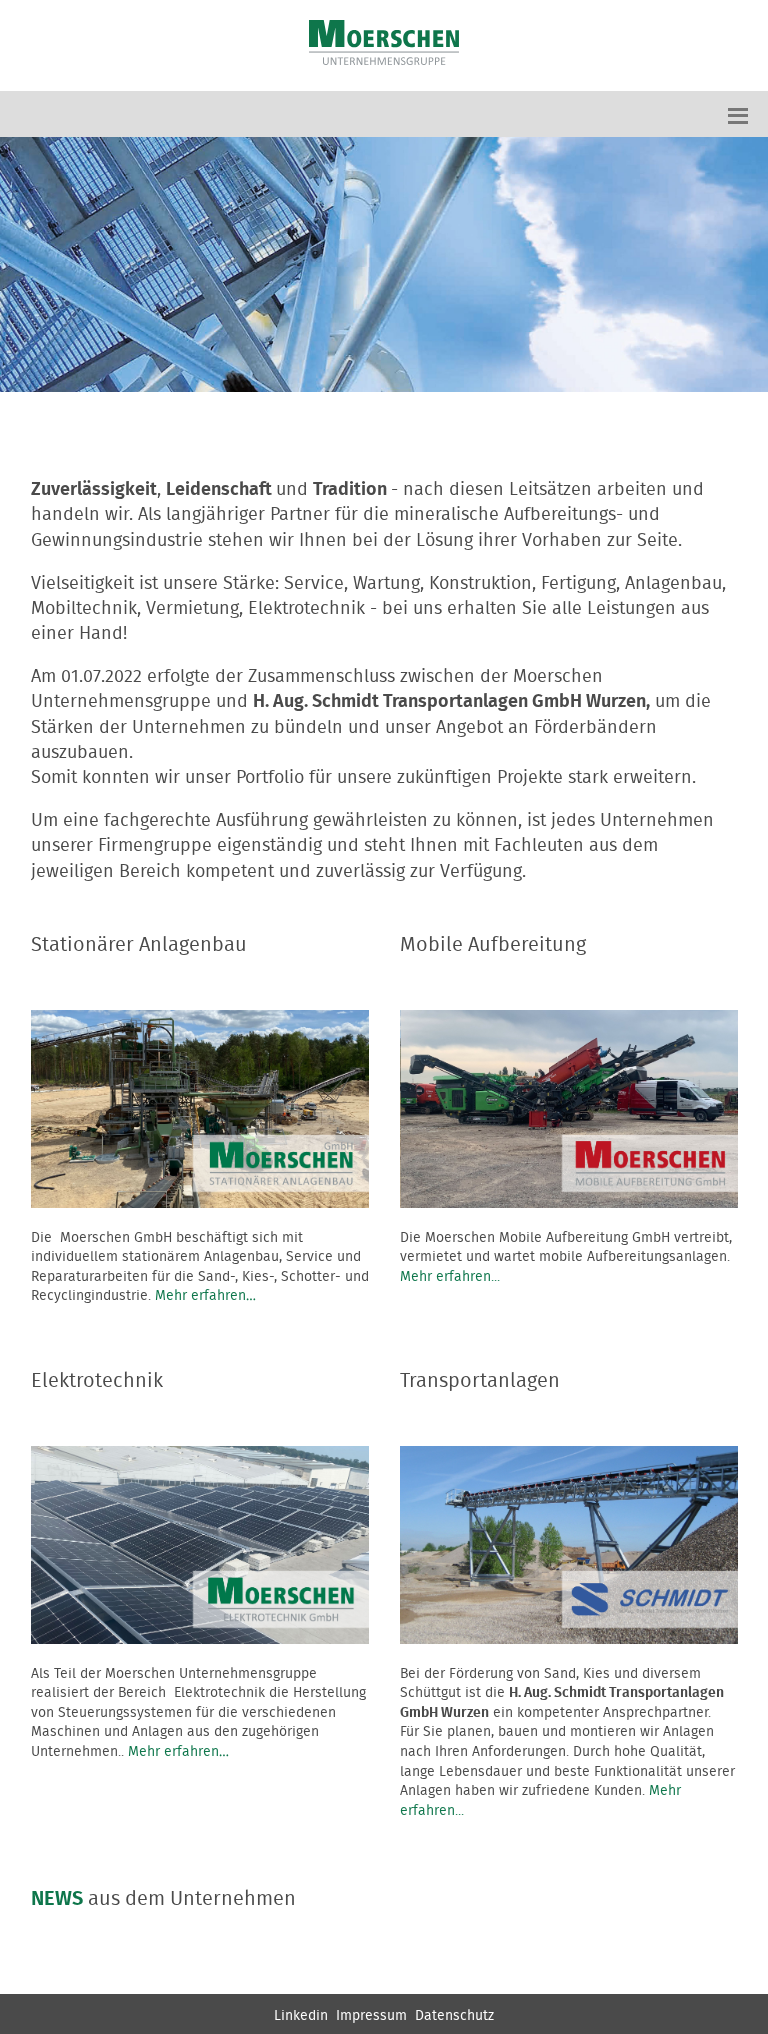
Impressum (371, 2016)
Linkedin (301, 2016)
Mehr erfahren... (450, 1277)
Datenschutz (454, 2016)
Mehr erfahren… (205, 1296)
